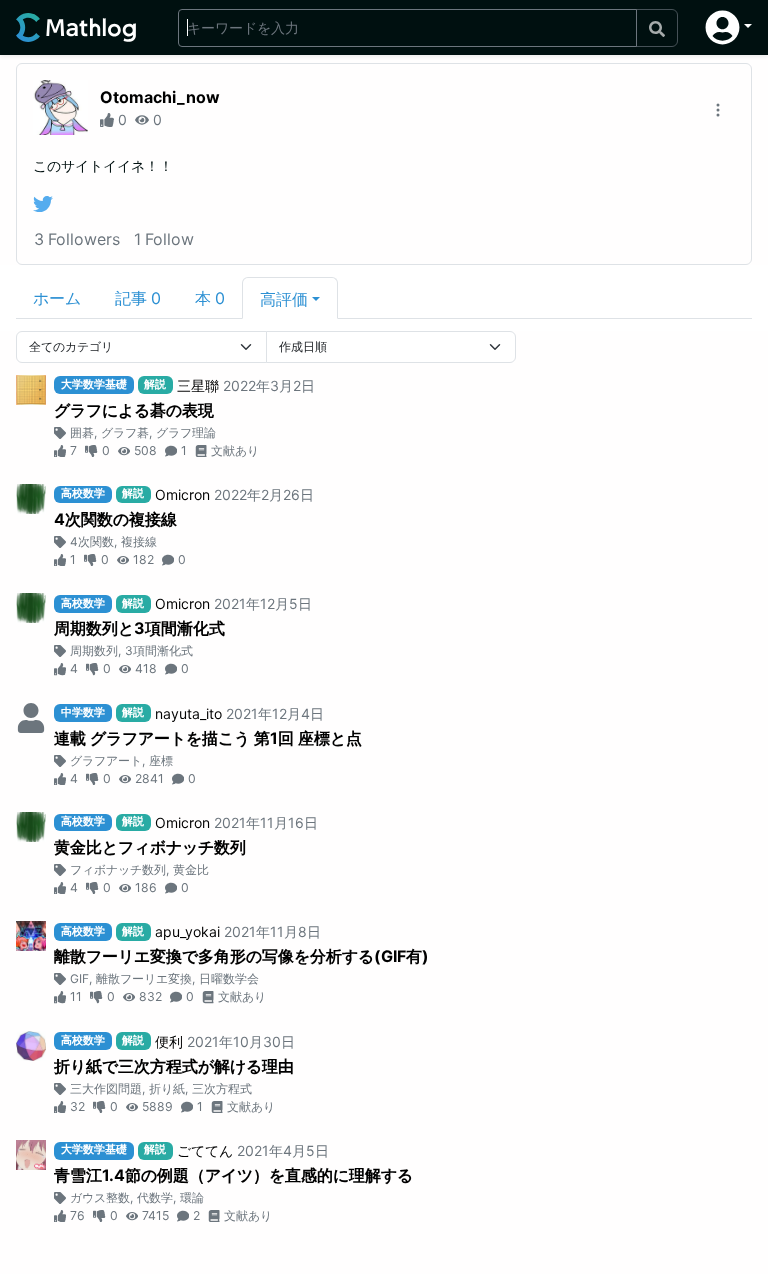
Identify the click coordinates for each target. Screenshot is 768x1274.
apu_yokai (187, 931)
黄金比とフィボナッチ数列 (150, 847)
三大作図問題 (106, 1088)
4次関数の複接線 (115, 519)
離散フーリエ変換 (144, 978)
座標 (161, 760)
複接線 (139, 541)
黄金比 (191, 869)
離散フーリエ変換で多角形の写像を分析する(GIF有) (241, 956)
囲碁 (82, 432)
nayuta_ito (188, 713)
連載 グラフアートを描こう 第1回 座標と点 (208, 738)
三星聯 (198, 385)
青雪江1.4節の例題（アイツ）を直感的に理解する (233, 1175)
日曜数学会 (229, 978)
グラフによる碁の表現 (134, 410)
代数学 (155, 1197)
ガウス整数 (100, 1197)
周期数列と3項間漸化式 (139, 628)
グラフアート (106, 760)
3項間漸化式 (159, 650)
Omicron (182, 494)
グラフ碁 (125, 432)
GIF (79, 978)
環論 (192, 1197)
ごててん (205, 1150)
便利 (169, 1041)
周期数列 (94, 650)
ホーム (57, 298)
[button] (728, 27)
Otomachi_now (160, 97)
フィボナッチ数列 (118, 869)
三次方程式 (222, 1088)
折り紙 (167, 1088)
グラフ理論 (186, 432)
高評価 (284, 299)
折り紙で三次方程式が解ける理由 (174, 1066)
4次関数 (92, 541)
